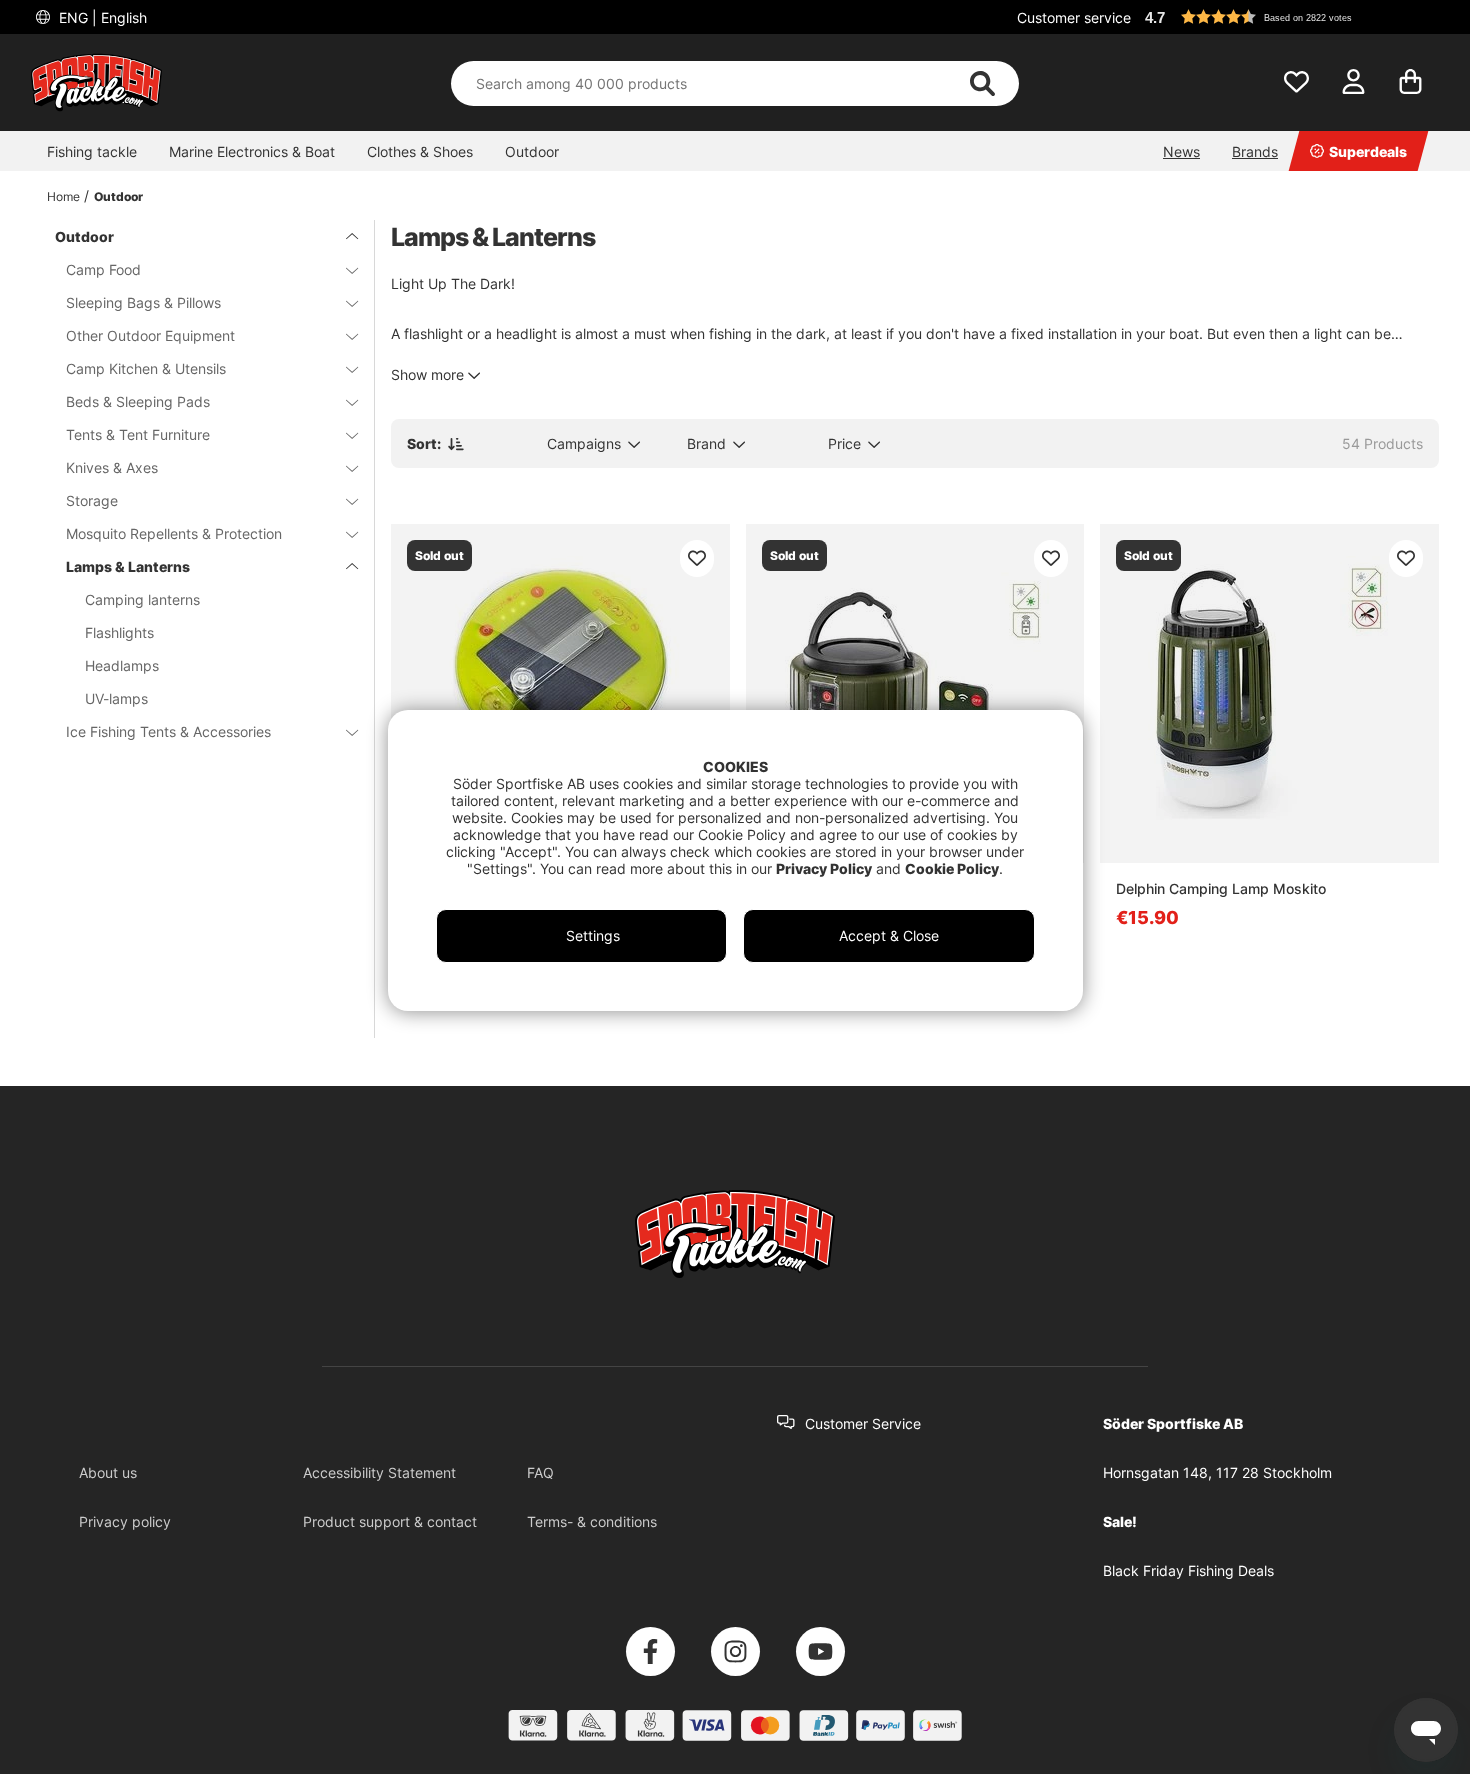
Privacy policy (125, 1521)
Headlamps (122, 665)
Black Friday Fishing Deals (1188, 1570)
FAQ (540, 1472)
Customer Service (863, 1423)
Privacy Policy (824, 868)
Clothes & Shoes (420, 151)
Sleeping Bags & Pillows (143, 302)
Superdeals (1368, 151)
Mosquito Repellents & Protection (174, 533)
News (1181, 151)
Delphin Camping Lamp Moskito (1221, 888)
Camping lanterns (142, 599)
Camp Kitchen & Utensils (146, 368)
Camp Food (103, 269)
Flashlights (119, 632)
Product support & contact (390, 1521)
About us (108, 1472)
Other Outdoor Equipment (150, 335)
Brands (1255, 151)
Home (63, 196)
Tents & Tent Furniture (138, 434)
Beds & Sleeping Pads (138, 401)
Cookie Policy (952, 868)
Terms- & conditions (592, 1521)
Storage (92, 500)
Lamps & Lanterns (128, 566)
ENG (101, 17)
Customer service (1074, 17)
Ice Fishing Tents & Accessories (168, 731)
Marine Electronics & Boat (252, 151)
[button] (1289, 17)
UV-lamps (116, 698)
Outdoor (532, 151)
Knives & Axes (112, 467)
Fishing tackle (92, 151)
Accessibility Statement (379, 1472)
